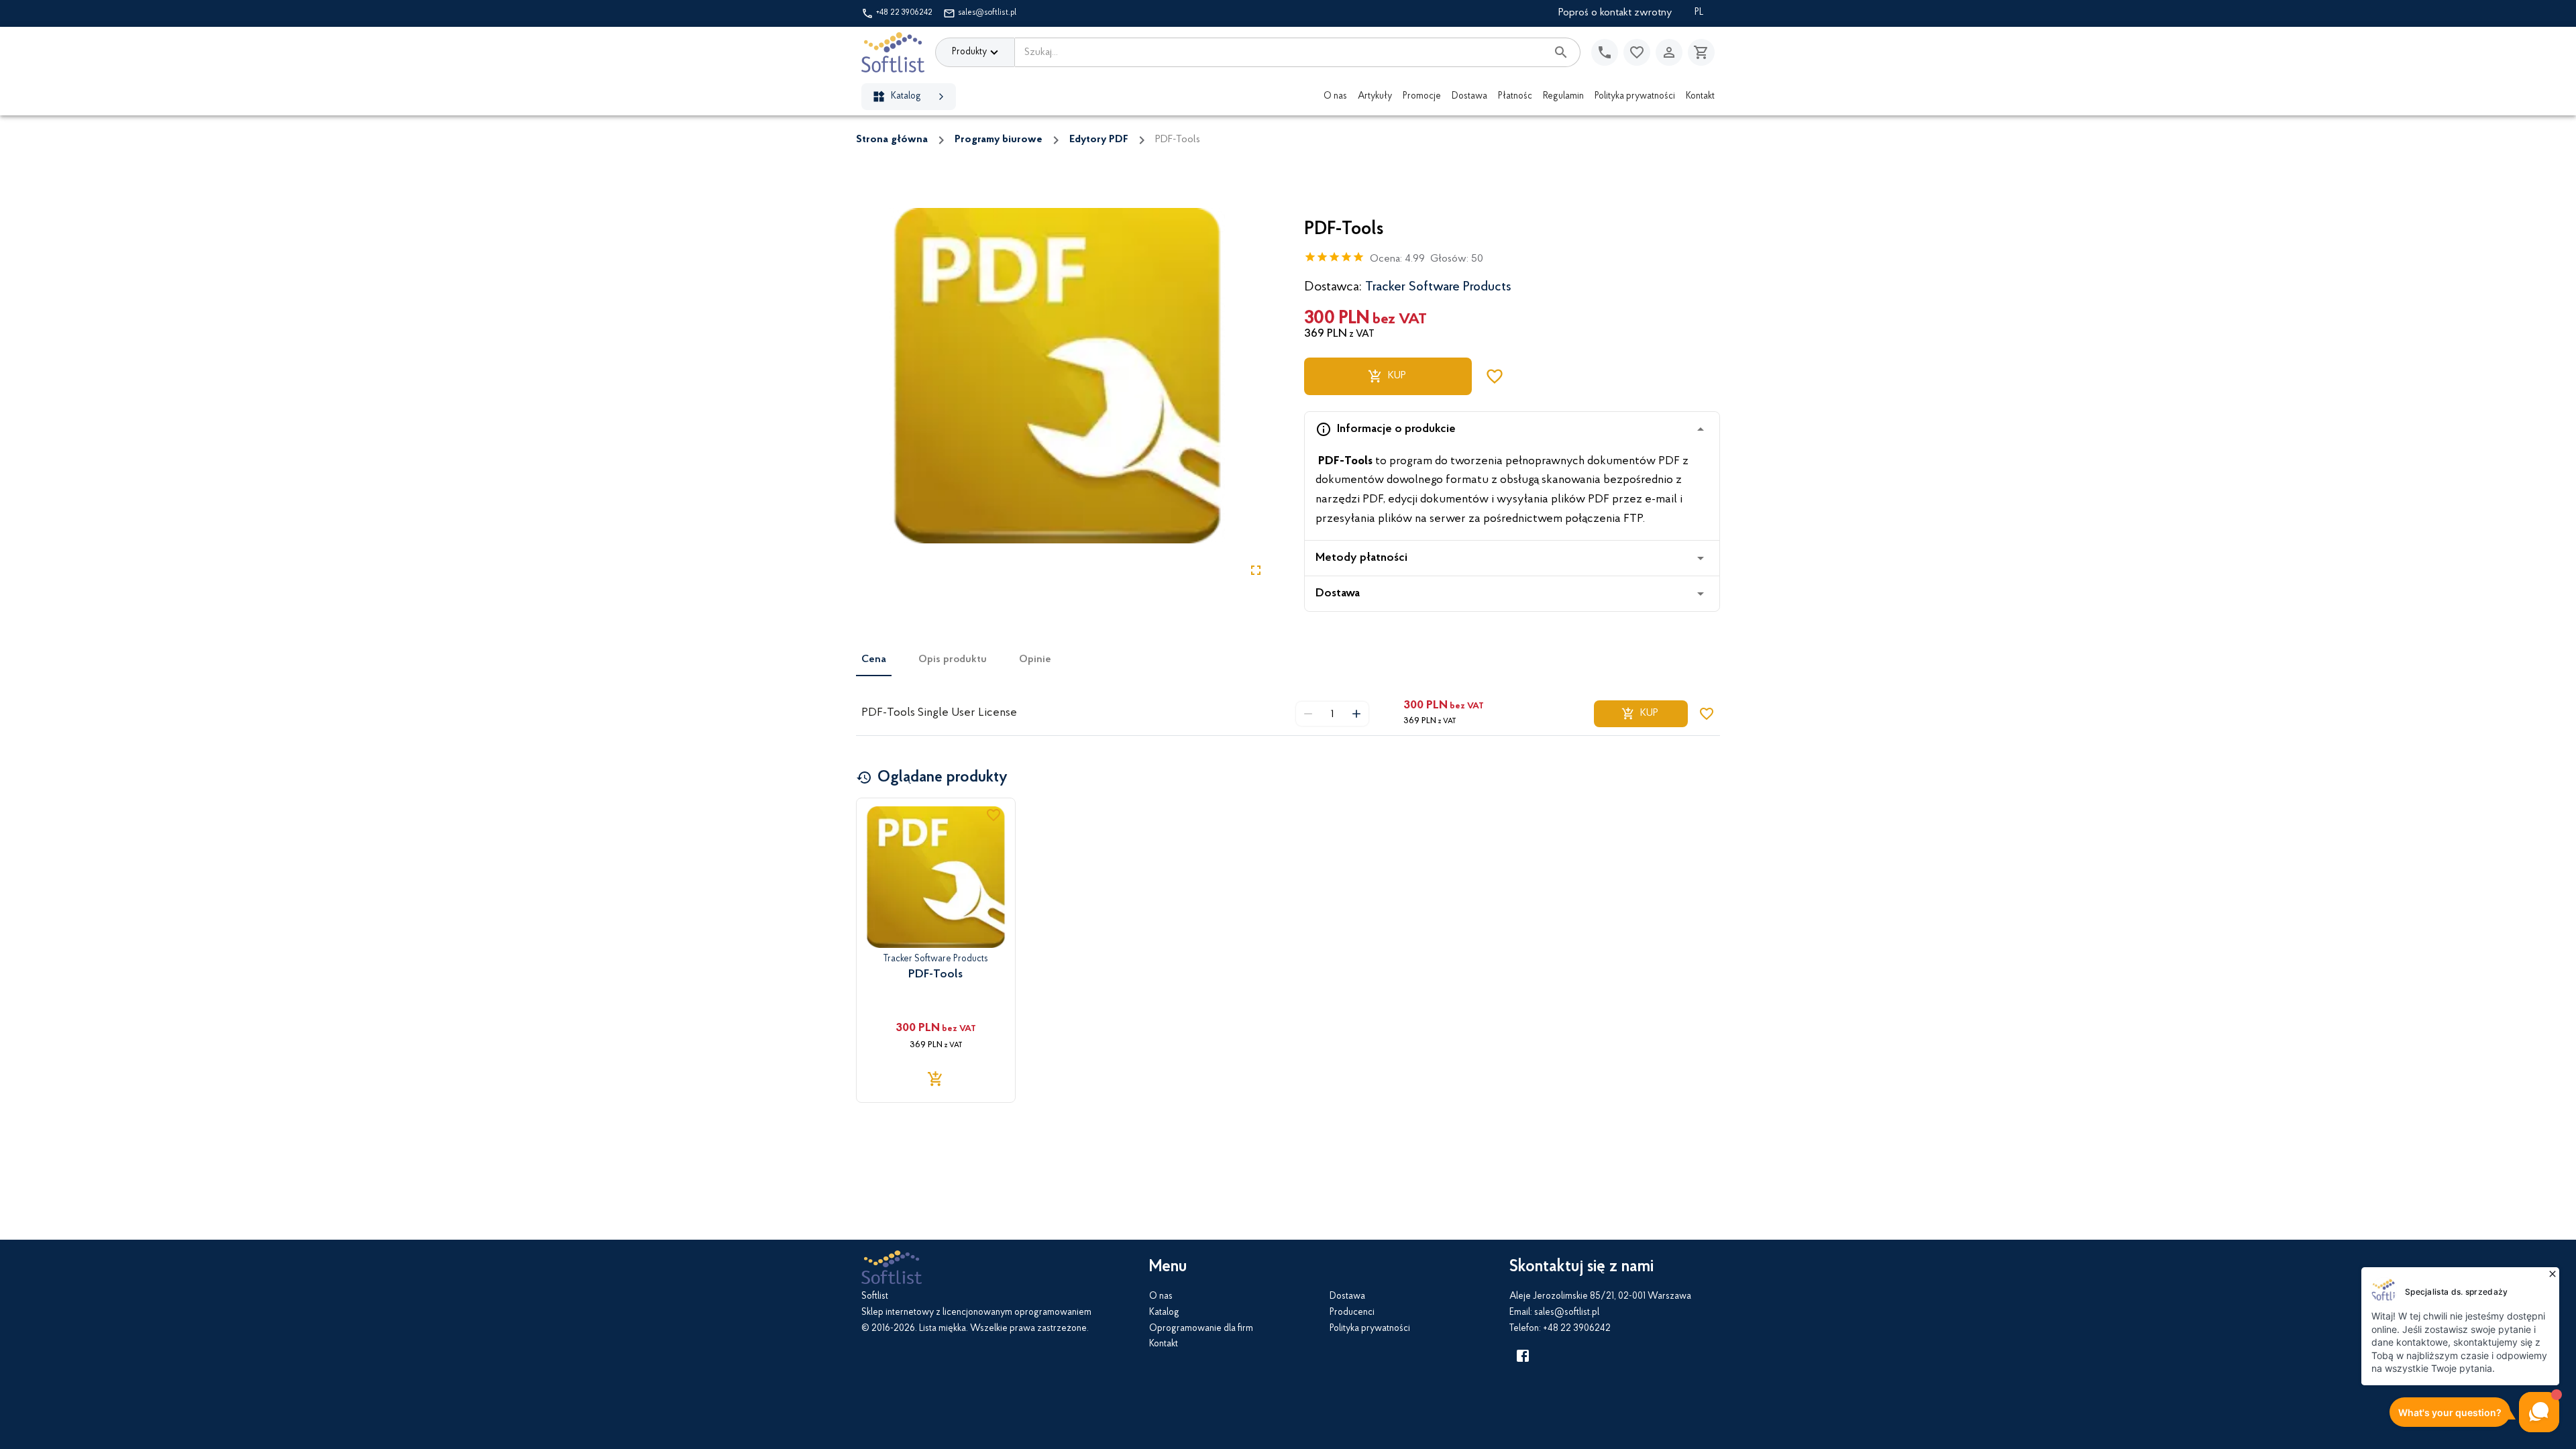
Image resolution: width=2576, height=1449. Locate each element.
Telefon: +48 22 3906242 (1560, 1329)
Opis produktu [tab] (953, 659)
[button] (1512, 429)
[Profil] (1669, 52)
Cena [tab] (874, 659)
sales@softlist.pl (987, 13)
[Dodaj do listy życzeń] (1495, 376)
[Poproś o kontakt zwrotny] (1605, 52)
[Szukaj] (1561, 52)
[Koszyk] (1701, 52)
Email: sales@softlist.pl (1554, 1313)
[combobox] (1281, 52)
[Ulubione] (1637, 52)
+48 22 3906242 (904, 13)
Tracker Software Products (1438, 287)
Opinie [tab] (1035, 659)
